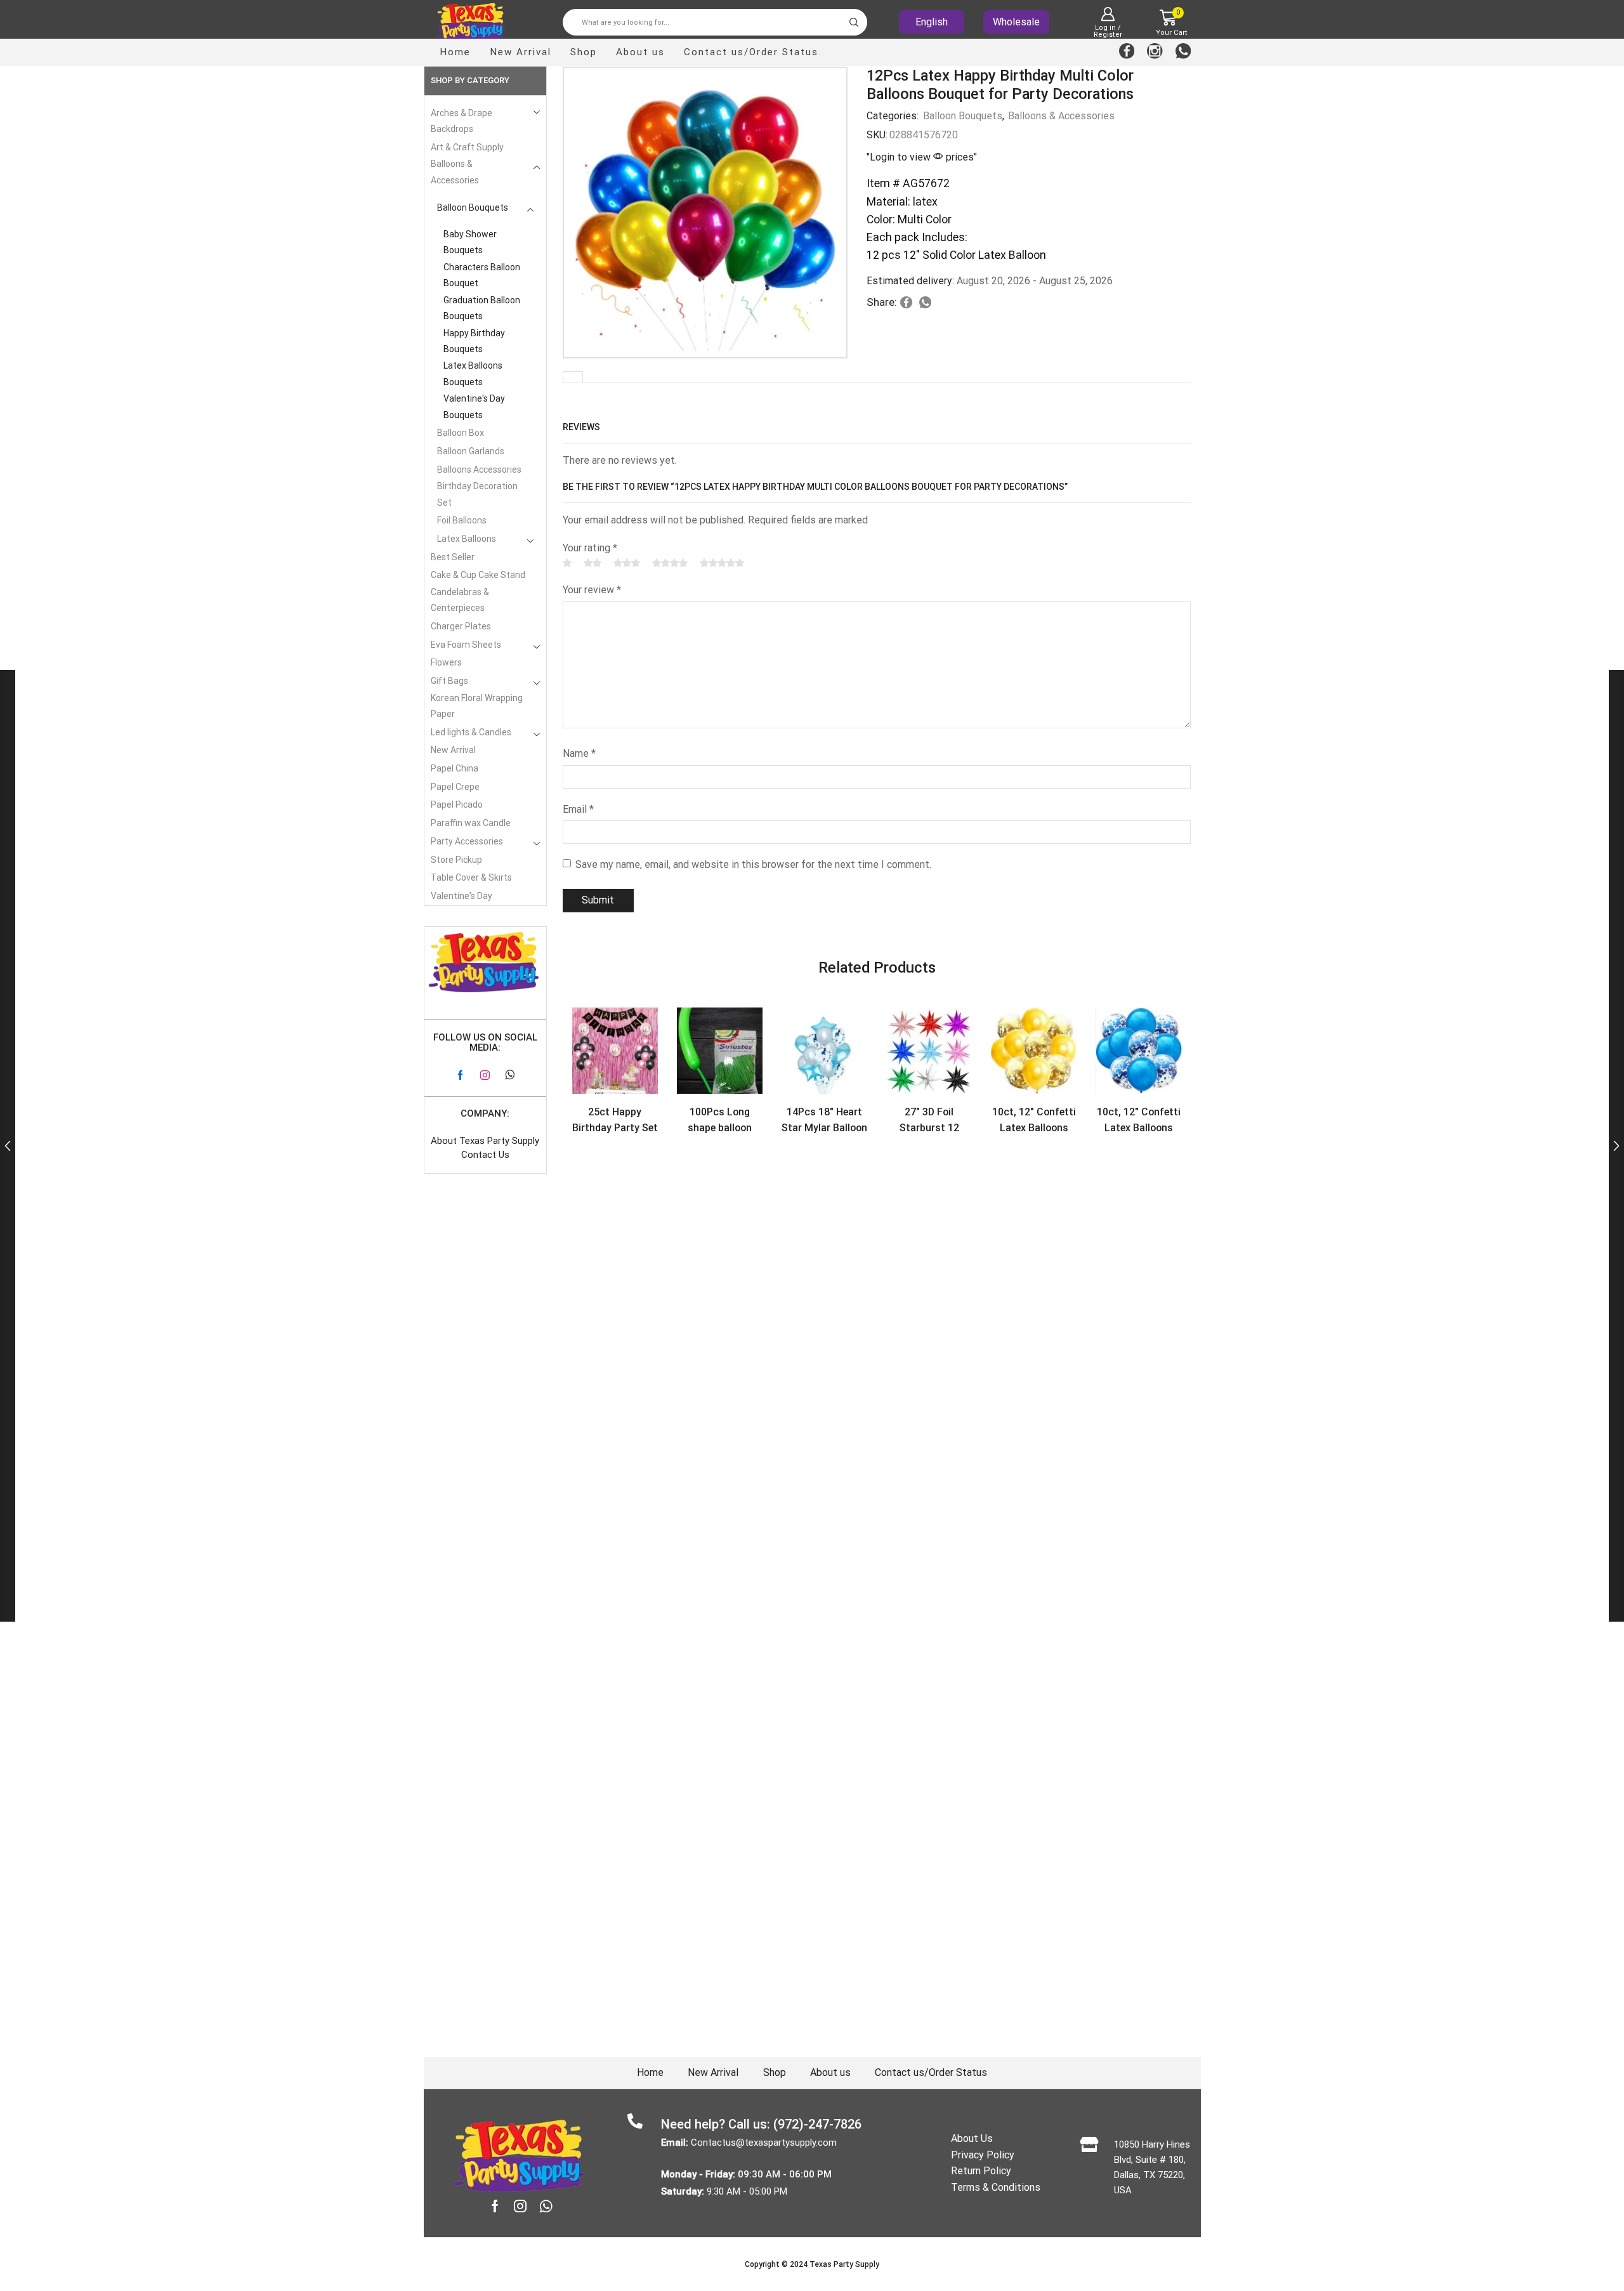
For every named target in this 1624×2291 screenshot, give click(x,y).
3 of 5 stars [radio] (627, 563)
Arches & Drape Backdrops (462, 121)
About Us (972, 2138)
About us (640, 52)
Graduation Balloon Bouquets (482, 308)
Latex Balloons (467, 539)
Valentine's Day (462, 896)
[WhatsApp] (1183, 52)
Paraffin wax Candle (471, 823)
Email (578, 809)
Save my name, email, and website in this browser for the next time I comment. (753, 864)
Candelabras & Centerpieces (460, 600)
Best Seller (453, 557)
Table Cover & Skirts (471, 877)
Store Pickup (456, 860)
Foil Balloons (462, 520)
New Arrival (521, 52)
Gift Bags (449, 681)
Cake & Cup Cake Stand (478, 575)
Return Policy (981, 2171)
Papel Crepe (455, 787)
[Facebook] (1127, 52)
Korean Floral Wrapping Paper (477, 706)
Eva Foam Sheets (466, 645)
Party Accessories (467, 841)
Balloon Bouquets (963, 116)
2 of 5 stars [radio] (593, 563)
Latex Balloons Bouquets (473, 373)
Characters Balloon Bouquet (482, 275)
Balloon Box (461, 433)
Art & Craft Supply (467, 147)
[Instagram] (1155, 52)
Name (579, 753)
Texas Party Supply (844, 2264)
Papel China (455, 768)
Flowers (446, 662)
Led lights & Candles (471, 732)
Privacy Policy (983, 2155)
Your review (592, 590)
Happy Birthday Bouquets (474, 341)
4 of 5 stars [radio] (670, 563)
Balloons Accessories (479, 469)
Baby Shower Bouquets (470, 242)
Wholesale (1016, 22)
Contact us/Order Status (751, 52)
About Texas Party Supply (485, 1141)
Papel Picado (457, 804)
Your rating (590, 548)
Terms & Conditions (996, 2187)
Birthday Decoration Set (477, 494)
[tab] (573, 377)
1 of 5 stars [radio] (567, 563)
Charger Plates (461, 626)
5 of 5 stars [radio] (722, 563)
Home (455, 52)
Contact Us (485, 1155)
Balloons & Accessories (1061, 116)
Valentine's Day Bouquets (474, 406)
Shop (584, 52)
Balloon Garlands (471, 451)
